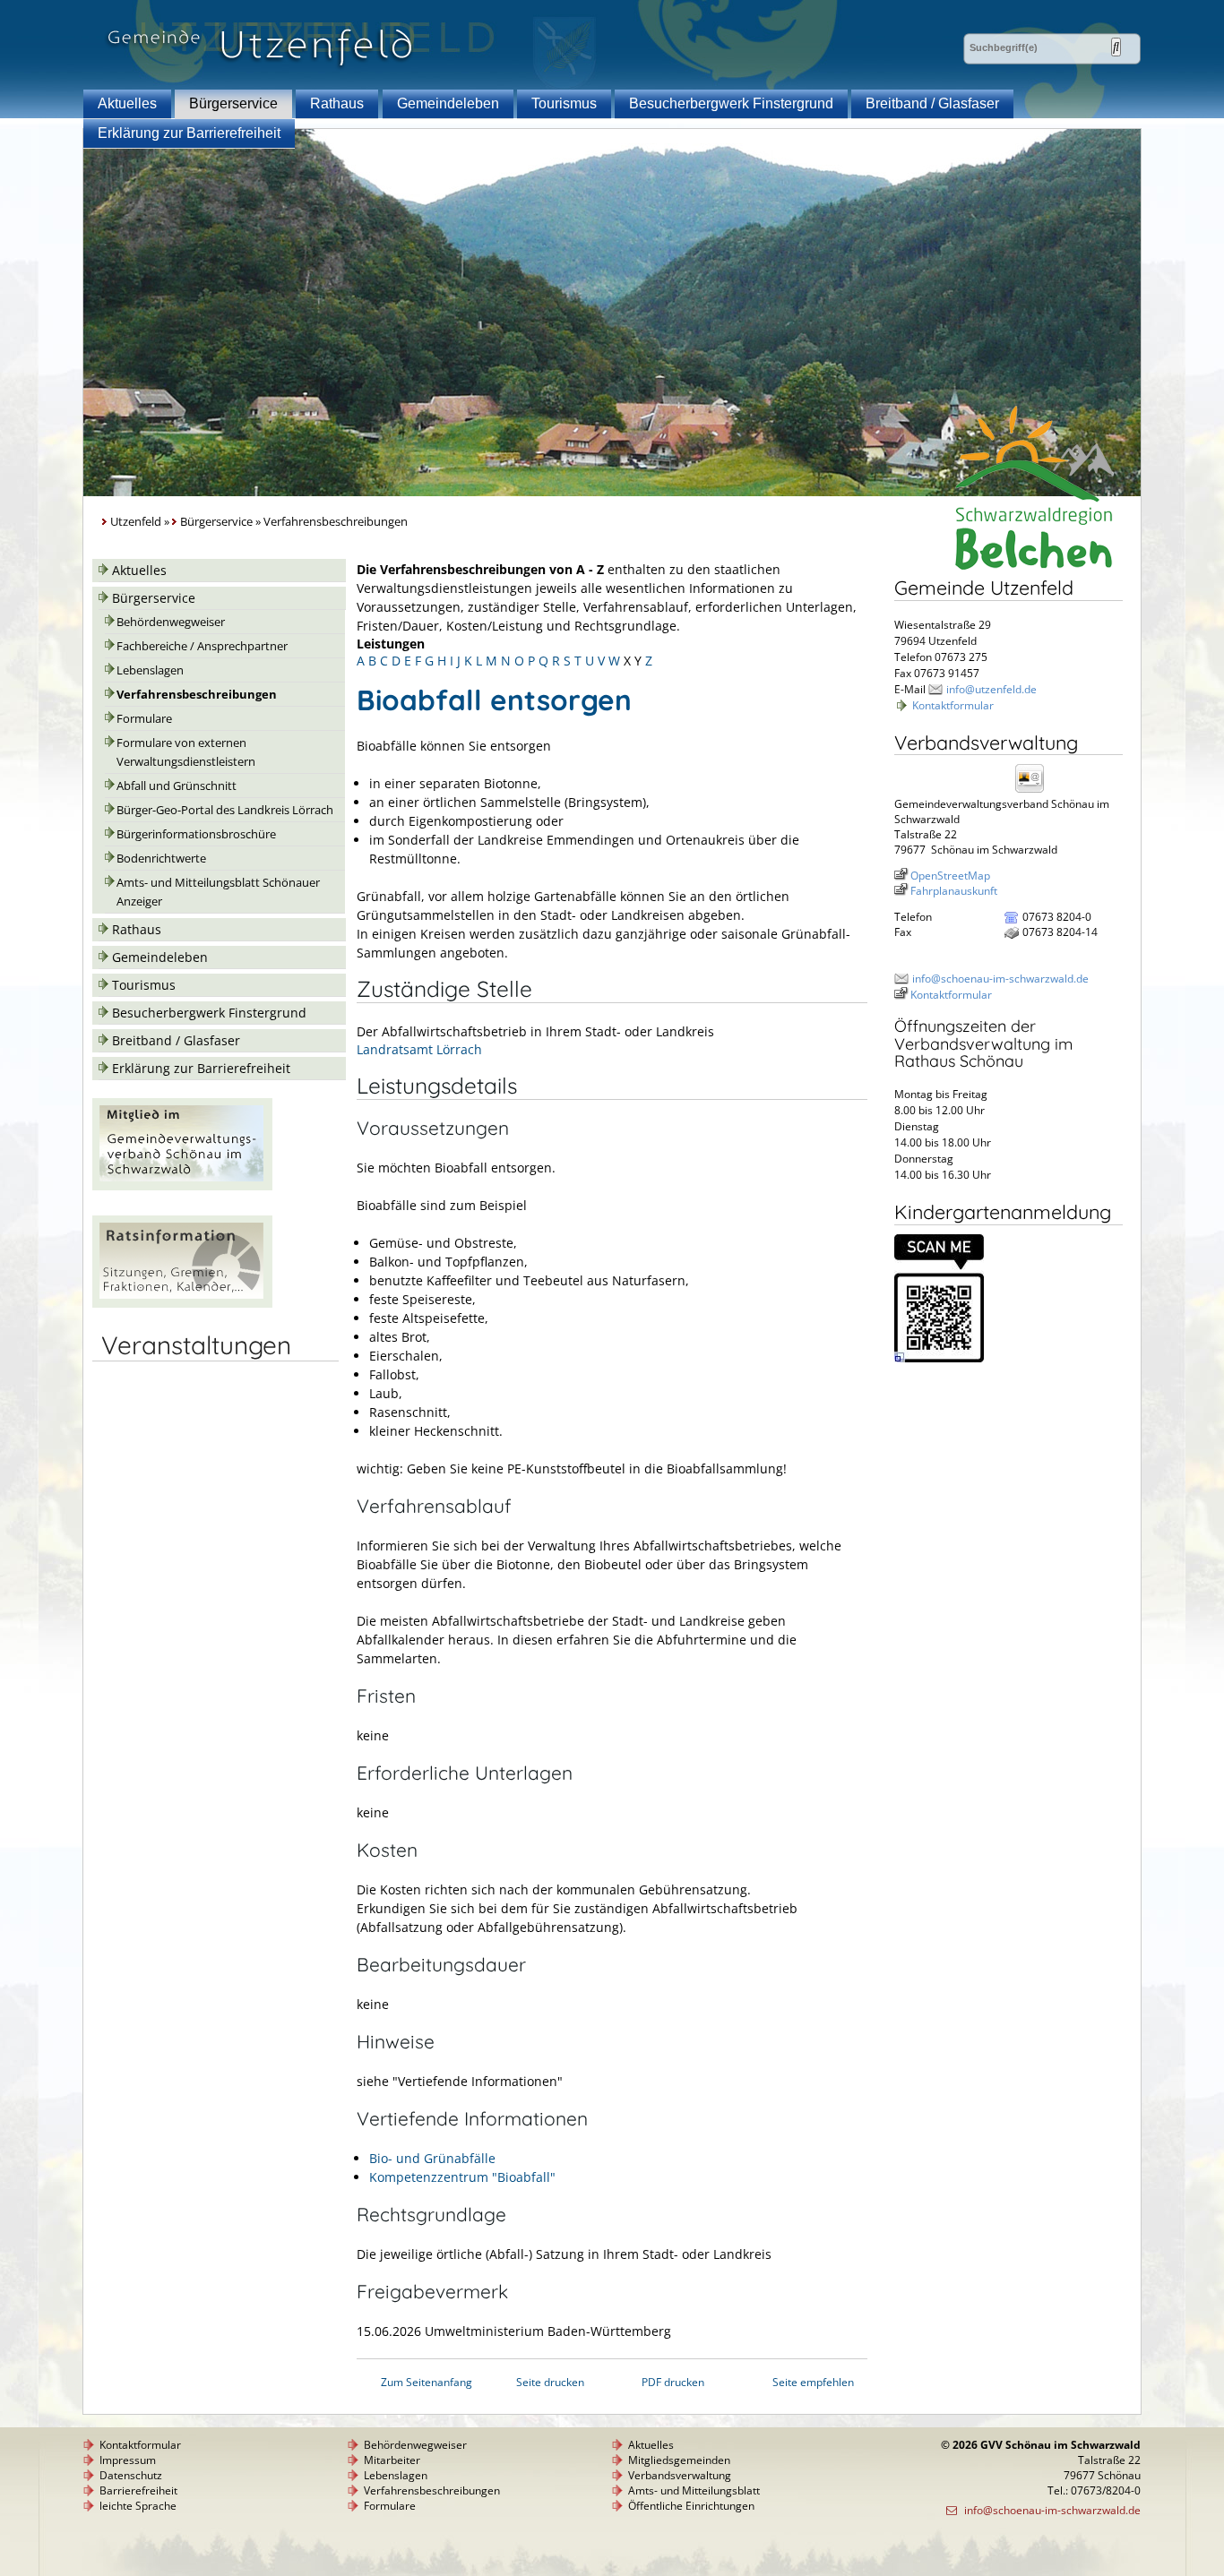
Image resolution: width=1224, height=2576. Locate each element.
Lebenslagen (150, 670)
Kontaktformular (953, 705)
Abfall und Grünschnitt (177, 786)
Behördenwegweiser (171, 622)
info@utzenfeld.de (991, 689)
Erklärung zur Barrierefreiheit (189, 133)
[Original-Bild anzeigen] (939, 1358)
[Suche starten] (1116, 47)
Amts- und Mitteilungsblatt (694, 2490)
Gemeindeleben (448, 103)
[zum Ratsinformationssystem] (182, 1303)
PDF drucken (673, 2382)
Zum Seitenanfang (427, 2382)
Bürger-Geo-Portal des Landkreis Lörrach (225, 810)
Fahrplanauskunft (954, 891)
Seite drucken (550, 2382)
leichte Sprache (138, 2506)
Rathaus (337, 103)
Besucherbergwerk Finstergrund (731, 103)
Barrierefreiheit (138, 2490)
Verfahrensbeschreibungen (197, 695)
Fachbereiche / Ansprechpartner (202, 646)
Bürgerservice (233, 103)
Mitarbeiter (392, 2460)
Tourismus (564, 103)
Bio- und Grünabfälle (432, 2158)
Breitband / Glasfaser (932, 103)
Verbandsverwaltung (680, 2475)
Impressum (128, 2460)
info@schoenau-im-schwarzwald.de (1000, 979)
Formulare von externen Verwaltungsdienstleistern (186, 752)
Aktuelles (127, 103)
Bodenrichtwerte (161, 859)
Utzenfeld (136, 522)
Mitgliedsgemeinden (679, 2460)
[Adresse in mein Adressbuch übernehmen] (1035, 791)
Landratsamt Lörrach (419, 1049)
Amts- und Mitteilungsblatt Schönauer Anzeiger (218, 892)
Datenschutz (131, 2475)
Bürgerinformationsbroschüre (196, 834)
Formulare (144, 719)
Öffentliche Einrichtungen (691, 2506)
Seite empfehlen (813, 2382)
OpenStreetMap (950, 876)
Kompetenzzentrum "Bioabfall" (462, 2177)
